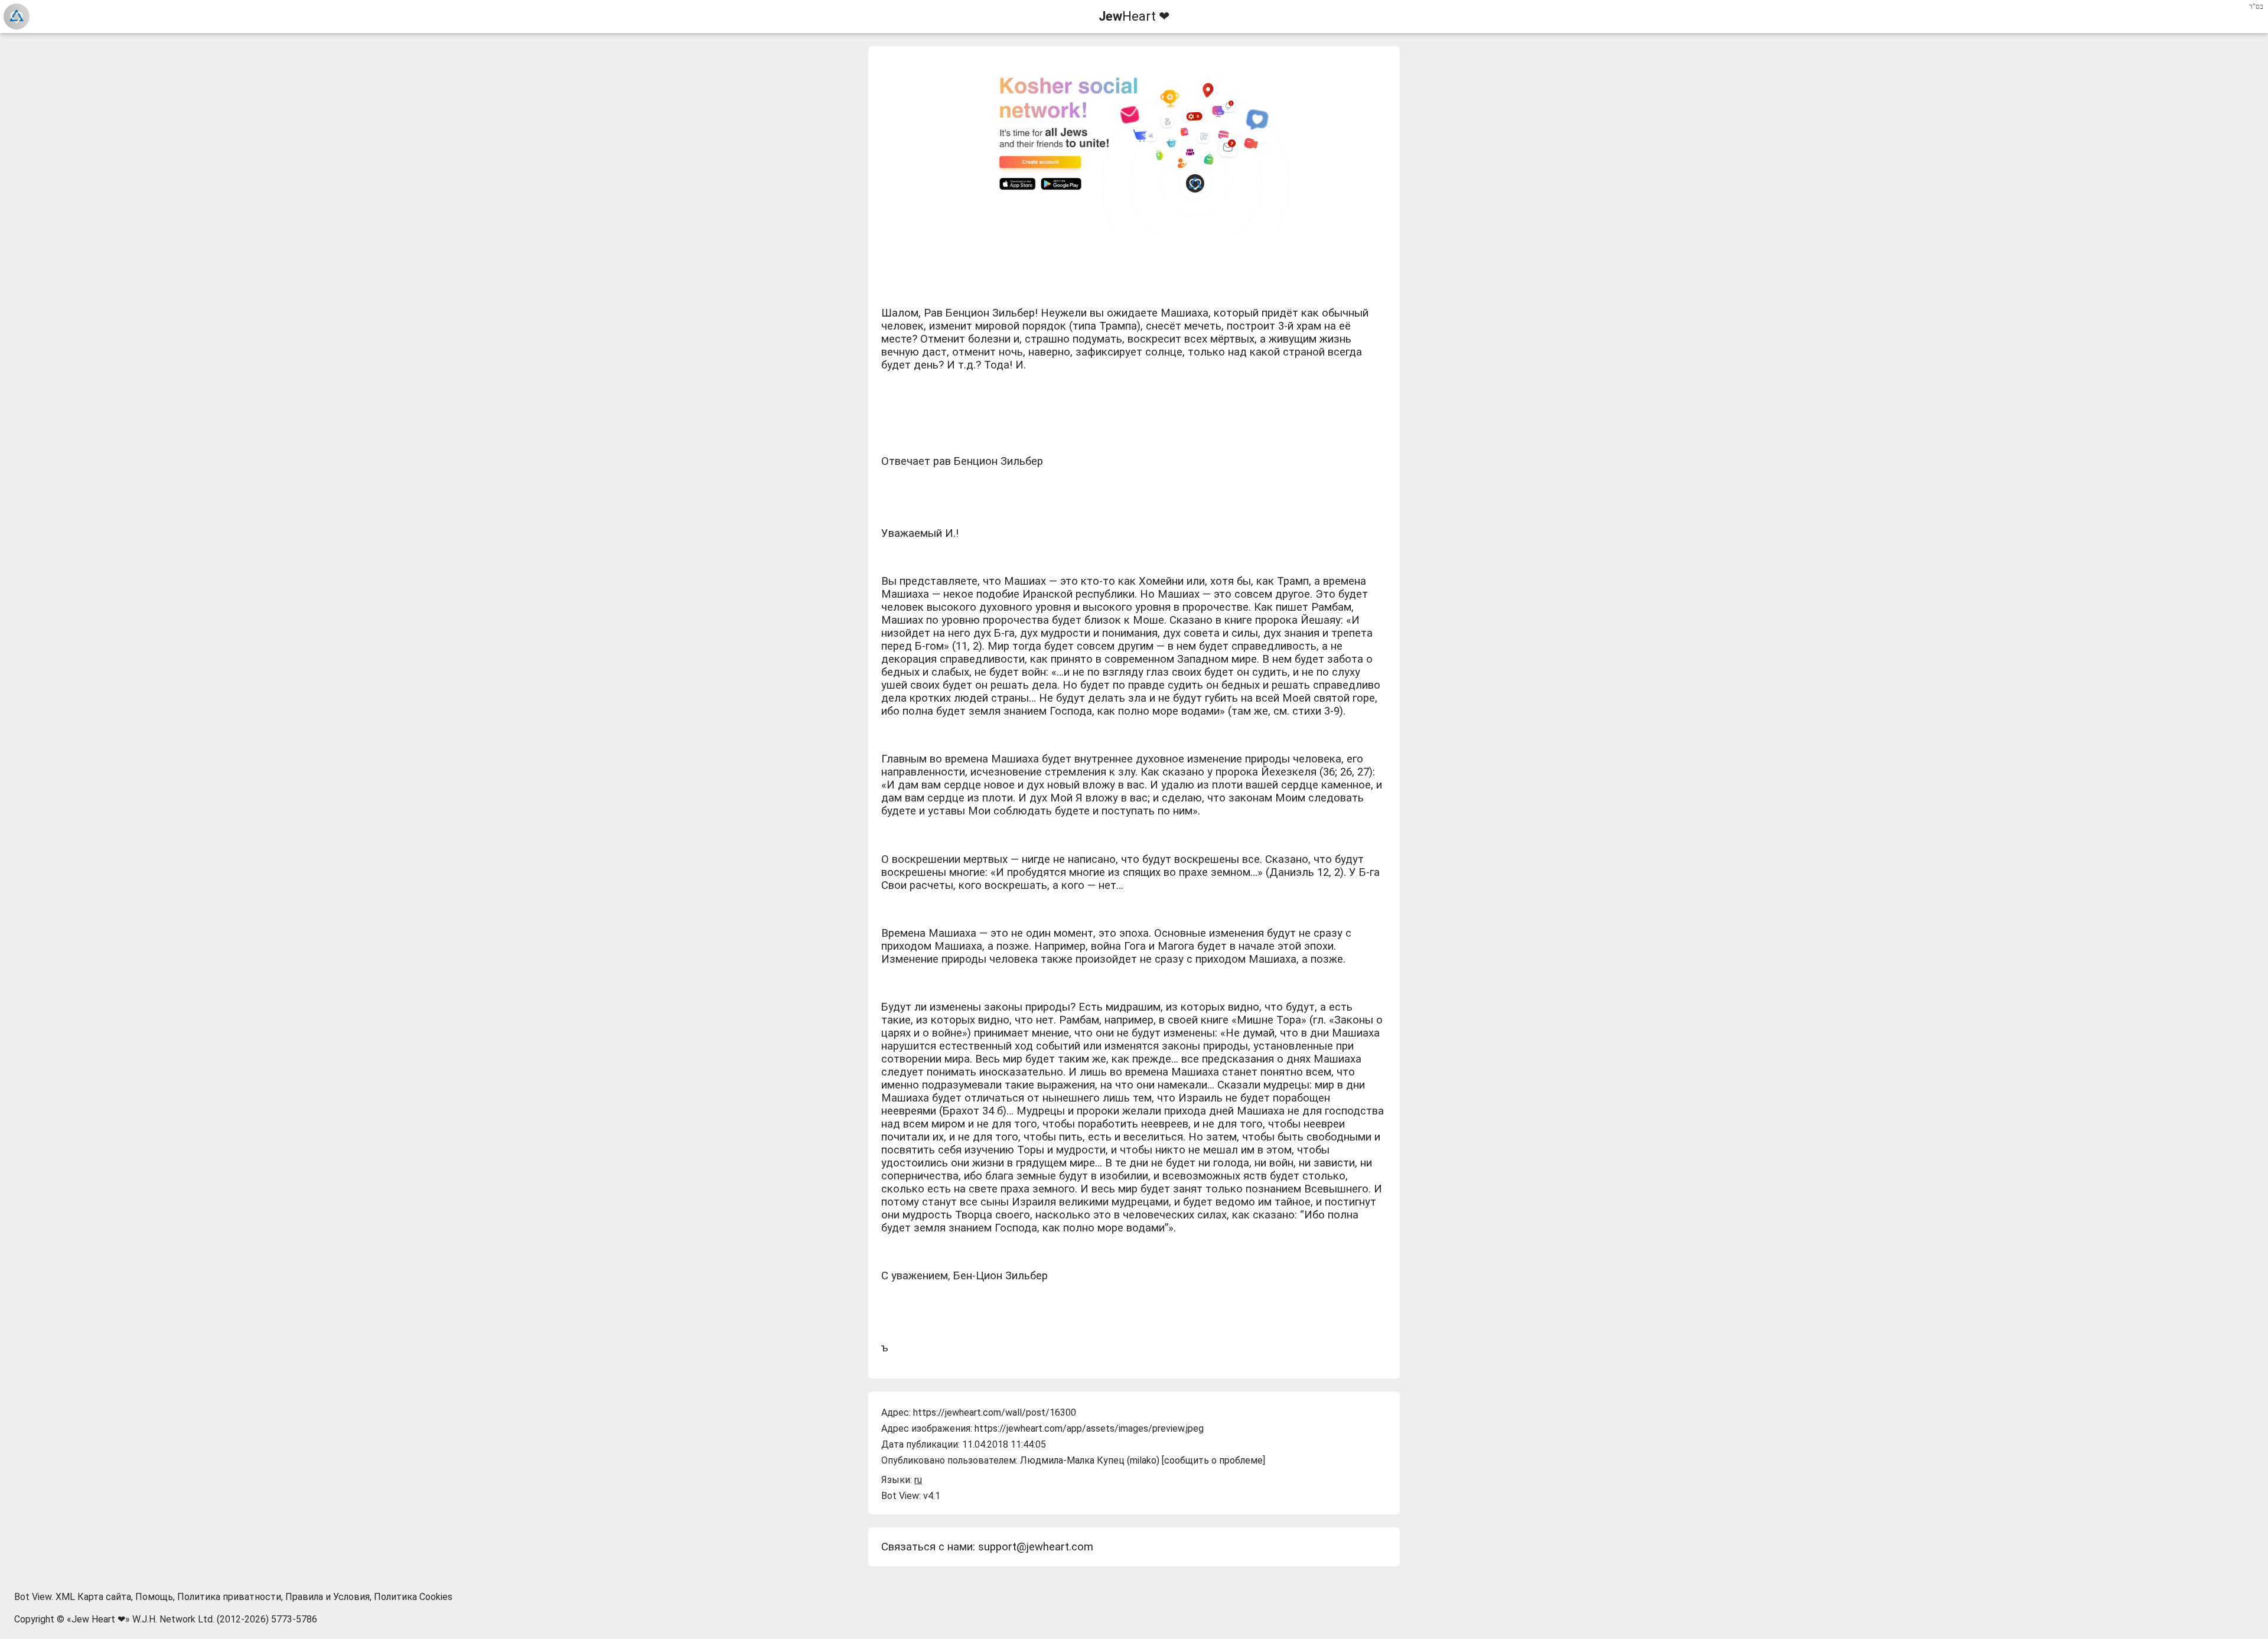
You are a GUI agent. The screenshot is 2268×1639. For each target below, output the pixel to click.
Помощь (154, 1597)
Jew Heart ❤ (98, 1619)
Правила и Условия (328, 1597)
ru (918, 1480)
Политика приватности (229, 1597)
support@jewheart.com (1036, 1547)
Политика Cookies (413, 1597)
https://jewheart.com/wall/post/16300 (995, 1412)
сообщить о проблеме (1213, 1460)
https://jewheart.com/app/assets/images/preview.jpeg (1089, 1428)
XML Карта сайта (93, 1597)
